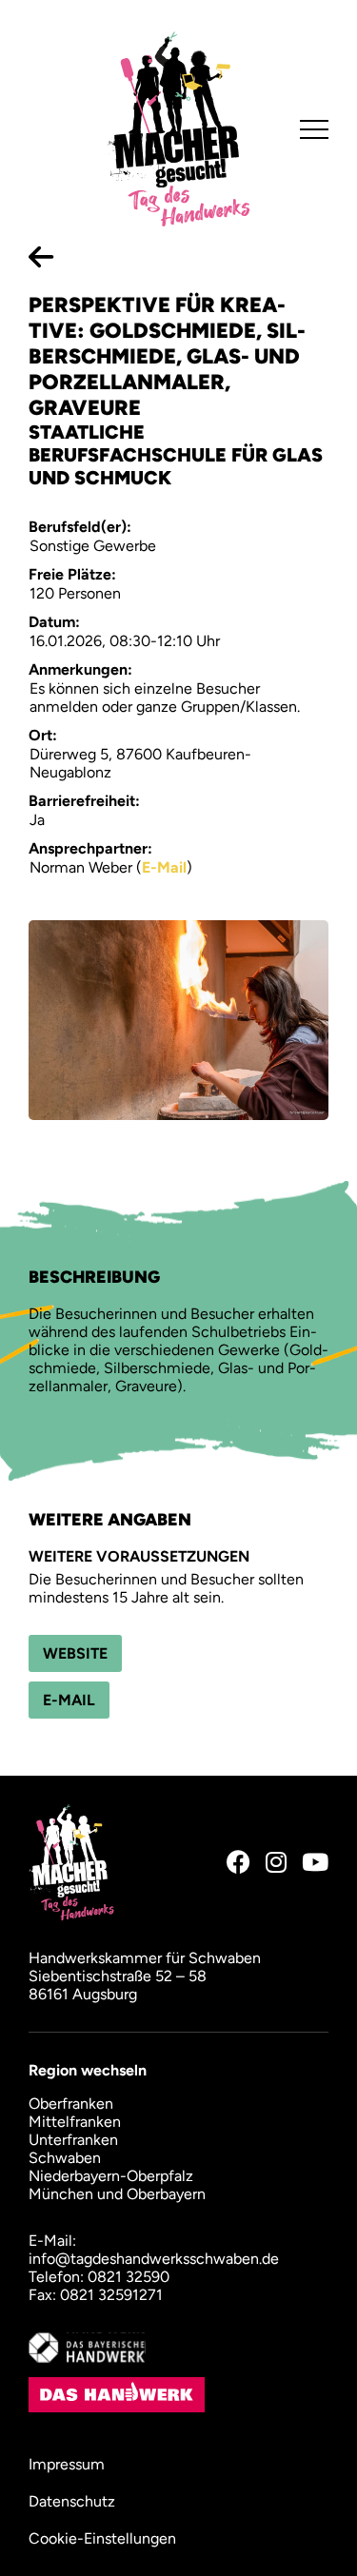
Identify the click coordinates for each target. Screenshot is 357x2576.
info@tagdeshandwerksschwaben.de (154, 2259)
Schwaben (65, 2158)
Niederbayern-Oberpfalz (111, 2176)
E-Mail (164, 867)
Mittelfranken (75, 2122)
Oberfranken (71, 2104)
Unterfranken (73, 2140)
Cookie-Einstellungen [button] (102, 2538)
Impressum (67, 2464)
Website (75, 1653)
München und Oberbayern (117, 2194)
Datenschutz (72, 2501)
